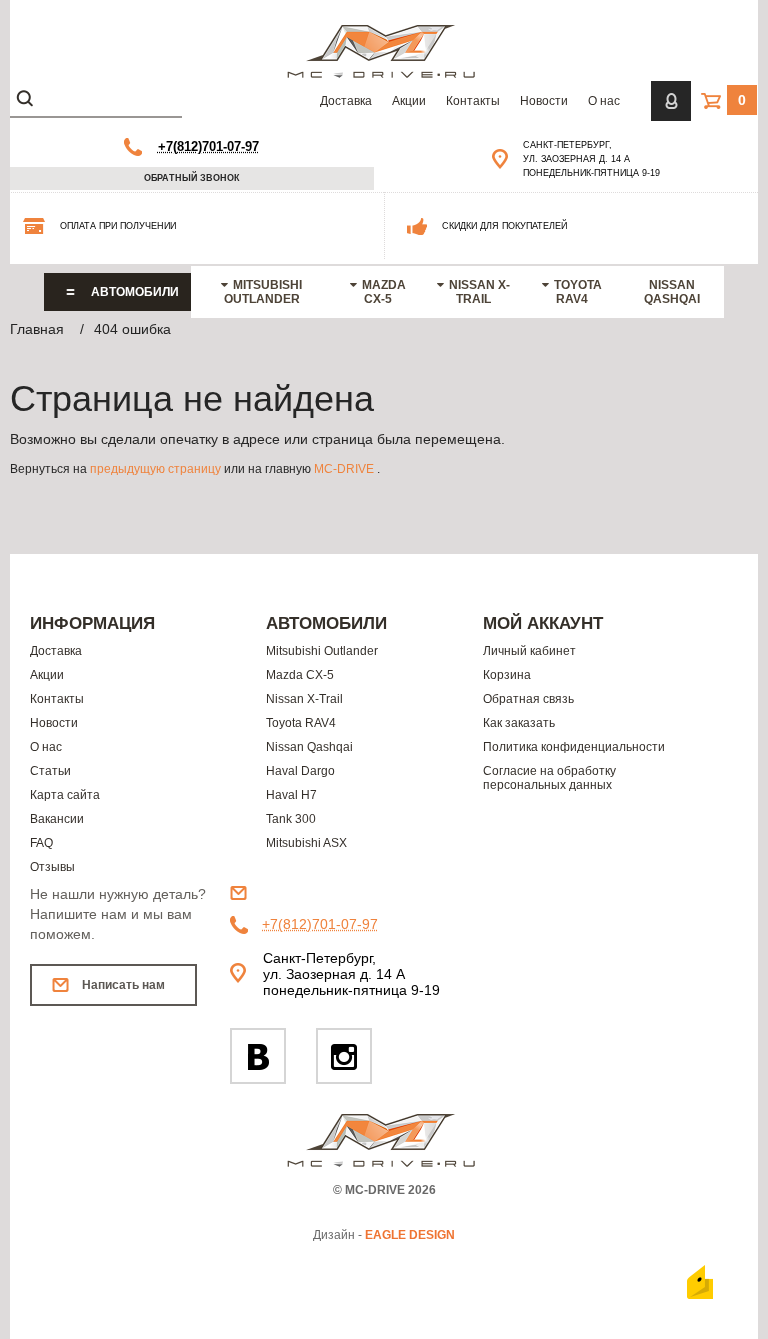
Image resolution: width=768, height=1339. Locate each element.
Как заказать (519, 723)
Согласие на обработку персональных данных (549, 778)
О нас (604, 101)
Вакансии (57, 819)
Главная (37, 329)
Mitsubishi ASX (306, 843)
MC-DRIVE (344, 469)
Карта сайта (65, 795)
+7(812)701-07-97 (208, 146)
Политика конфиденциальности (574, 747)
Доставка (346, 101)
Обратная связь (528, 699)
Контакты (473, 101)
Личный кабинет (529, 651)
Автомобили (135, 292)
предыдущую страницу (155, 469)
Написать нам (123, 985)
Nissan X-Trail (479, 292)
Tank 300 (291, 819)
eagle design (410, 1235)
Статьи (50, 771)
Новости (544, 101)
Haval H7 (291, 795)
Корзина (507, 675)
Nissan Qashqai (672, 292)
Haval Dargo (300, 771)
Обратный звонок (192, 178)
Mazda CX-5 (384, 292)
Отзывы (52, 867)
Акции (409, 101)
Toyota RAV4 (578, 292)
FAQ (41, 843)
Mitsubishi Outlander (263, 292)
